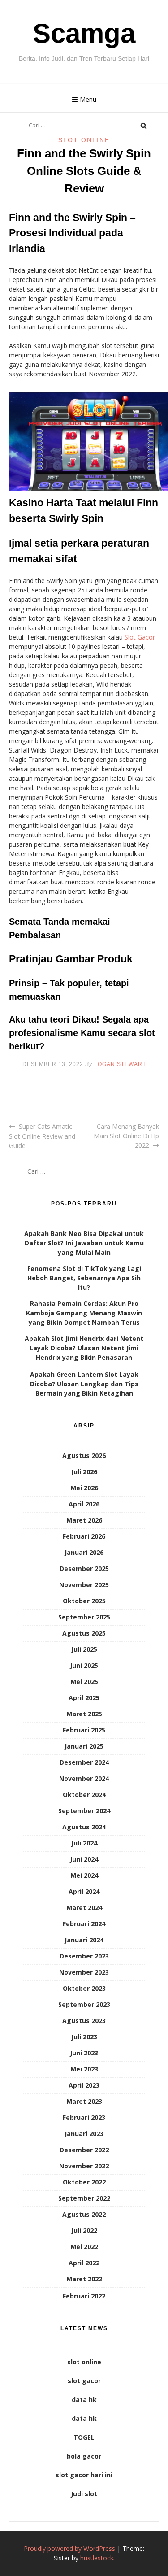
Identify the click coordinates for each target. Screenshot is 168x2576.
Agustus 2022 (84, 2214)
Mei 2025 (84, 1682)
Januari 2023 (84, 2134)
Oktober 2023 (84, 1988)
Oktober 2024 (84, 1795)
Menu (88, 99)
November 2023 (84, 1972)
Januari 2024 (84, 1940)
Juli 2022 (84, 2230)
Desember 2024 (84, 1762)
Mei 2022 (84, 2247)
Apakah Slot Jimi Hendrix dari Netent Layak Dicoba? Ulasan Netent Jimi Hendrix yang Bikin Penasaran (84, 1348)
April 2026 (84, 1504)
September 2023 (84, 2004)
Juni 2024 (84, 1859)
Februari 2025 (84, 1730)
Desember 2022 (84, 2150)
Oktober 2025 (84, 1601)
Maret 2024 (84, 1908)
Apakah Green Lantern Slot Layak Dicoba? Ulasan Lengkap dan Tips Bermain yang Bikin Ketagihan (84, 1384)
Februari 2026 (84, 1536)
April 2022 (84, 2263)
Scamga (84, 33)
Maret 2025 (84, 1714)
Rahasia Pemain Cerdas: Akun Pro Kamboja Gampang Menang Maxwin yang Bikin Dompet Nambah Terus (84, 1313)
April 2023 (84, 2085)
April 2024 (84, 1891)
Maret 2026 (84, 1520)
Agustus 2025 (84, 1633)
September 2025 (84, 1617)
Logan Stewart (120, 1064)
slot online (84, 2362)
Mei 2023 (84, 2069)
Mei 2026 (84, 1488)
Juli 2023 (84, 2037)
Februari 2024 (84, 1924)
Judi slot (84, 2494)
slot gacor (84, 2381)
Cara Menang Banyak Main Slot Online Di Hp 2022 (126, 1136)
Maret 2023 (84, 2101)
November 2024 (84, 1778)
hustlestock (97, 2558)
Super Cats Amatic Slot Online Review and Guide (42, 1136)
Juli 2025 (84, 1649)
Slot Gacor (140, 637)
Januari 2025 (84, 1746)
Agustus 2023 (84, 2021)
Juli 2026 (84, 1472)
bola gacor (84, 2456)
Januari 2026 (84, 1552)
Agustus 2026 (84, 1456)
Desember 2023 (84, 1956)
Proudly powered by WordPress (69, 2548)
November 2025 (84, 1585)
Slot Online (84, 140)
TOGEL (84, 2437)
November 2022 (84, 2166)
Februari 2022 (84, 2296)
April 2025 (84, 1698)
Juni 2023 (84, 2053)
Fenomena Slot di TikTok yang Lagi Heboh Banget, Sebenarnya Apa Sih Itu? (84, 1278)
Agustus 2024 (84, 1827)
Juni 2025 (84, 1665)
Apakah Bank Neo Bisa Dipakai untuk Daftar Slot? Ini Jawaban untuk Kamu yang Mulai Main (84, 1243)
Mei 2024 (84, 1875)
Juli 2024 (84, 1843)
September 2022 (84, 2198)
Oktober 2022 (84, 2182)
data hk (84, 2400)
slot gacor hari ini (84, 2475)
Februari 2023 (84, 2117)
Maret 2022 (84, 2279)
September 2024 (84, 1811)
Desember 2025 (84, 1569)
